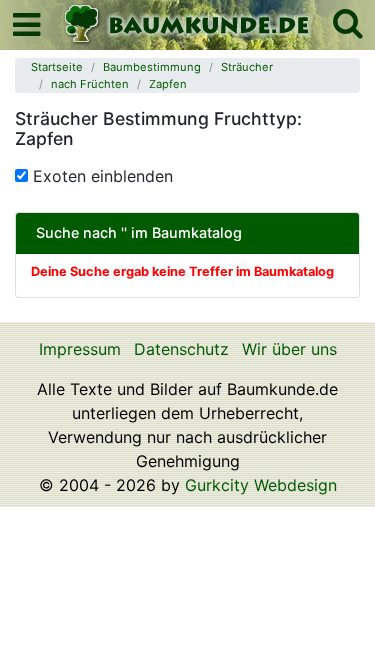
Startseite (57, 67)
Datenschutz (181, 349)
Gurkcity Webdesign (261, 485)
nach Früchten (90, 84)
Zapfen (168, 84)
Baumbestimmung (152, 67)
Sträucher (247, 67)
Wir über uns (289, 349)
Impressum (80, 349)
